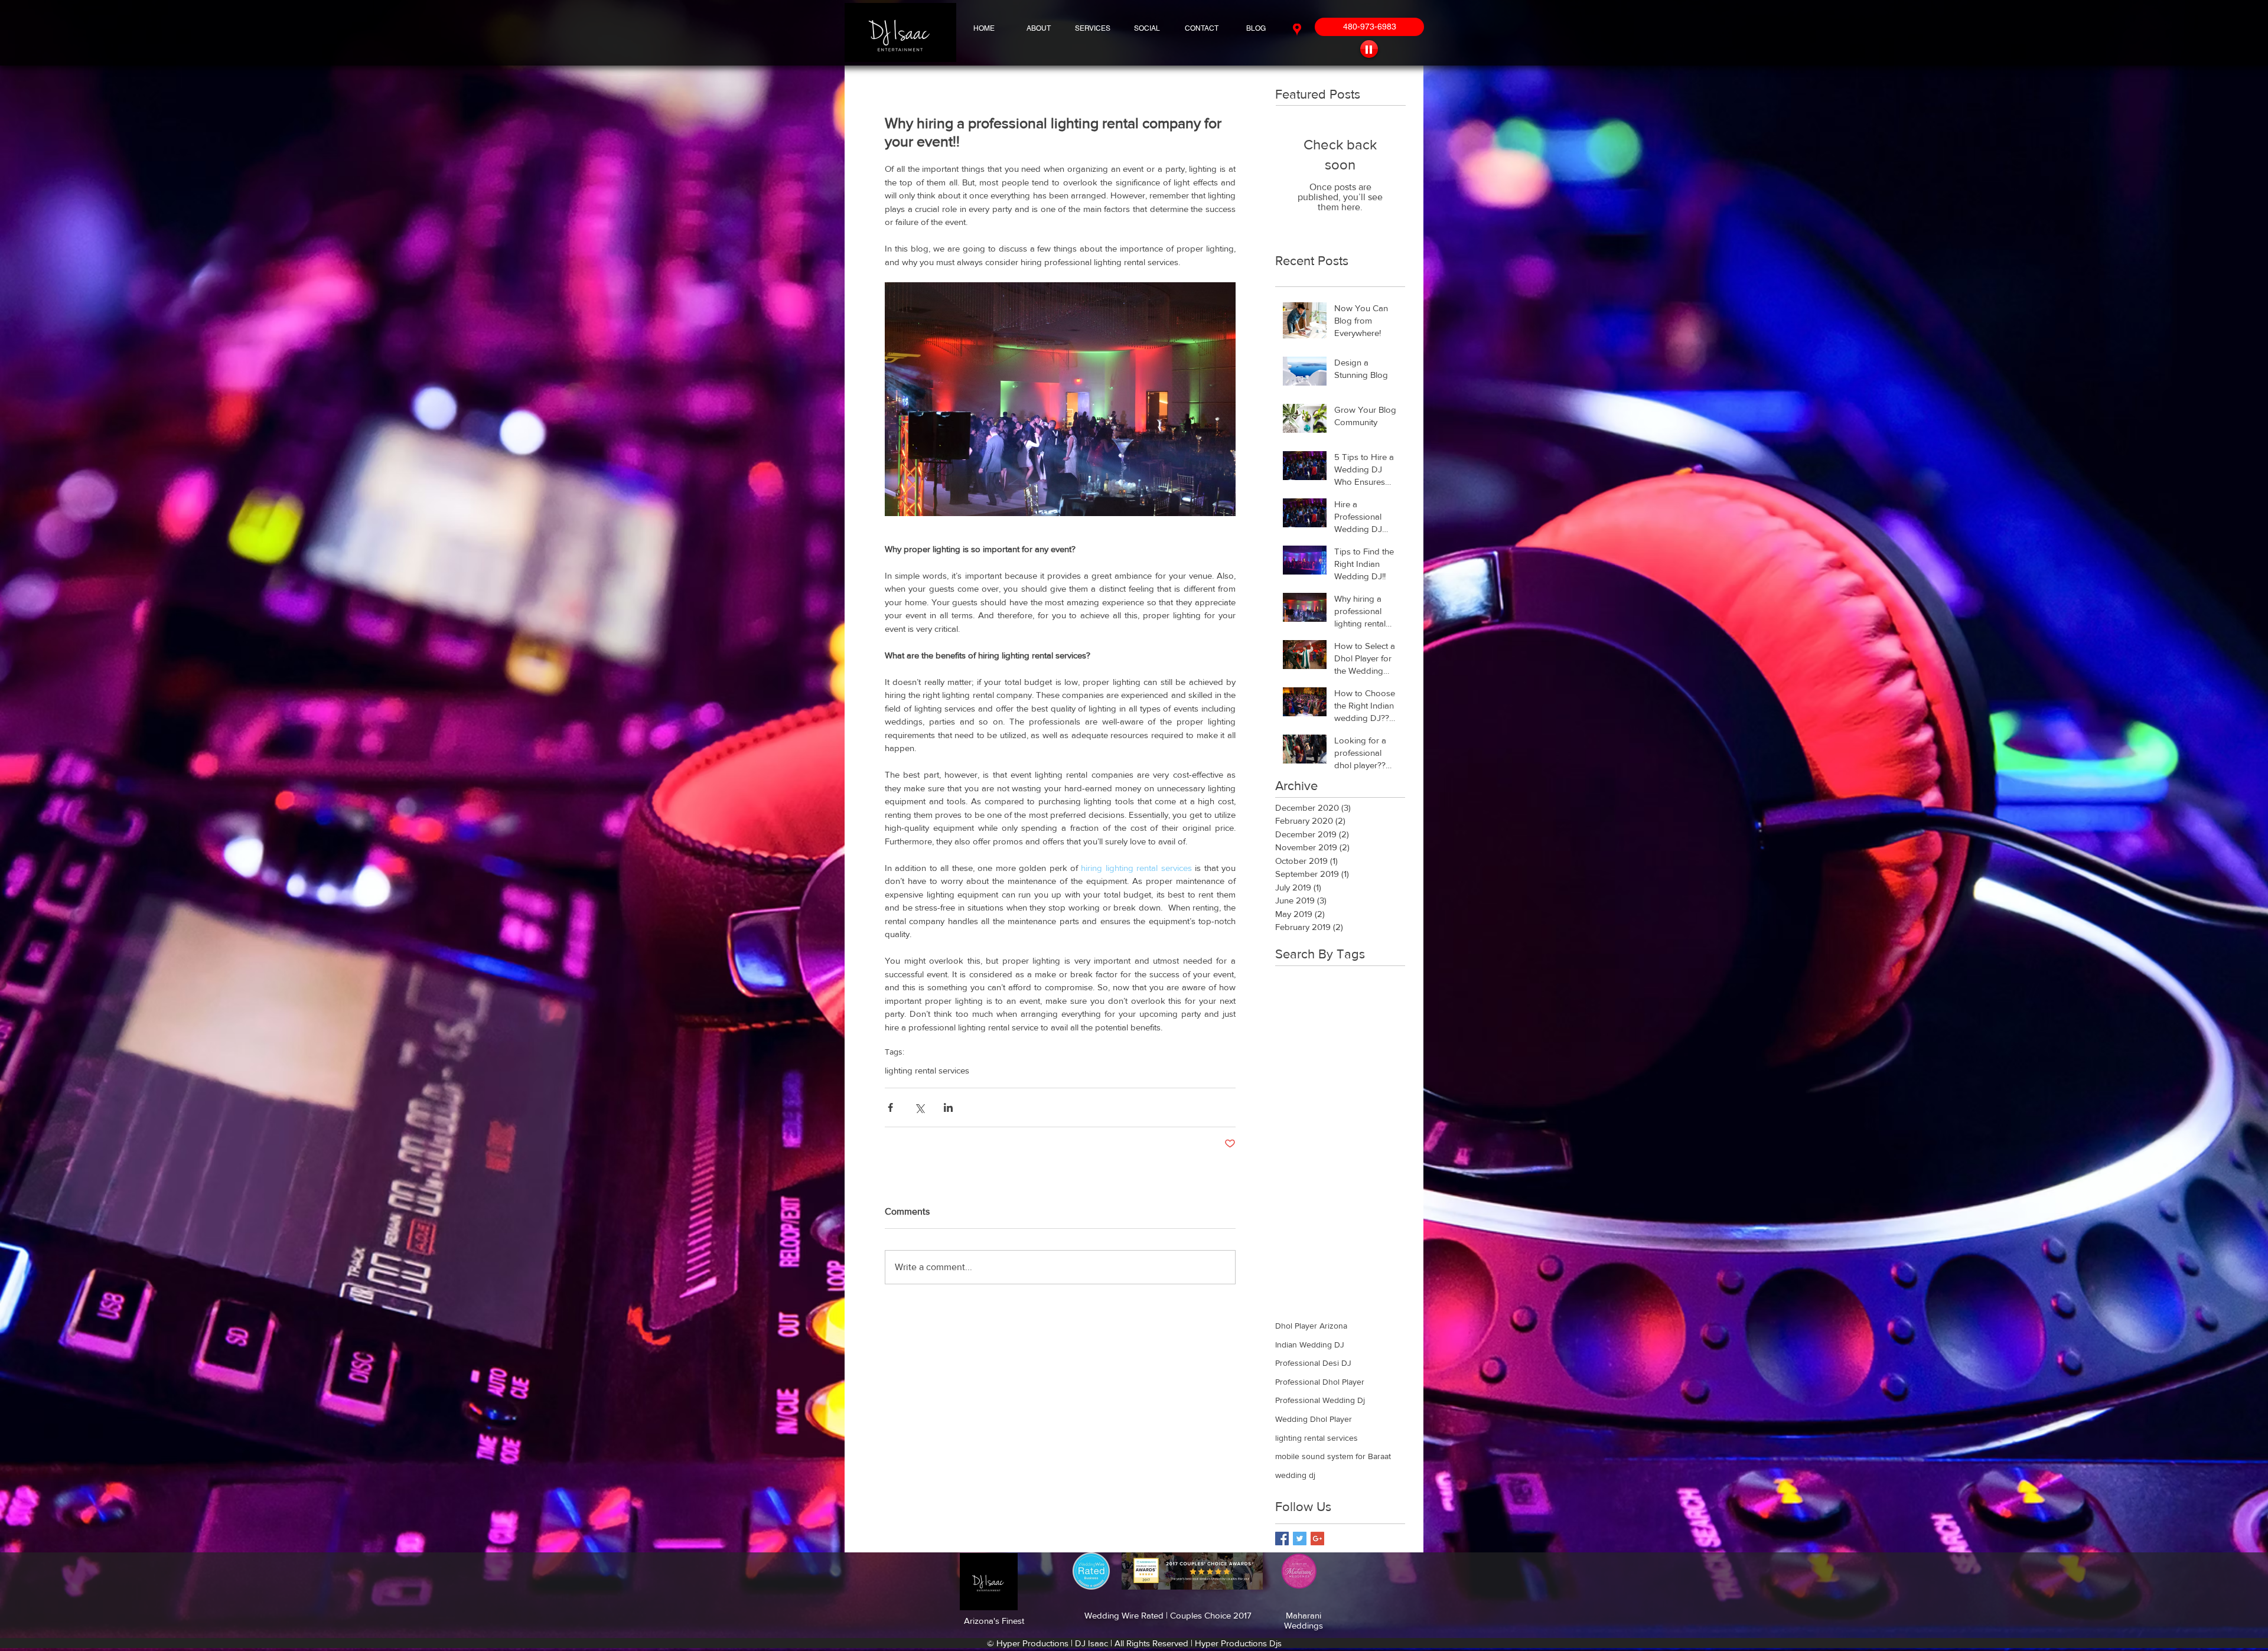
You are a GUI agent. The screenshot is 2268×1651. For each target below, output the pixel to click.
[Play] (1369, 49)
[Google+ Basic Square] (1317, 1539)
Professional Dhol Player (1320, 1382)
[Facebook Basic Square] (1282, 1539)
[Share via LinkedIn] (948, 1107)
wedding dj (1295, 1475)
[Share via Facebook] (890, 1107)
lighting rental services (927, 1070)
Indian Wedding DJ (1310, 1345)
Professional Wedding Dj (1320, 1400)
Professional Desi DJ (1313, 1363)
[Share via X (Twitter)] (919, 1107)
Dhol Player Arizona (1311, 1326)
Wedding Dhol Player (1314, 1419)
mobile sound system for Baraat (1333, 1456)
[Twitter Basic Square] (1300, 1539)
